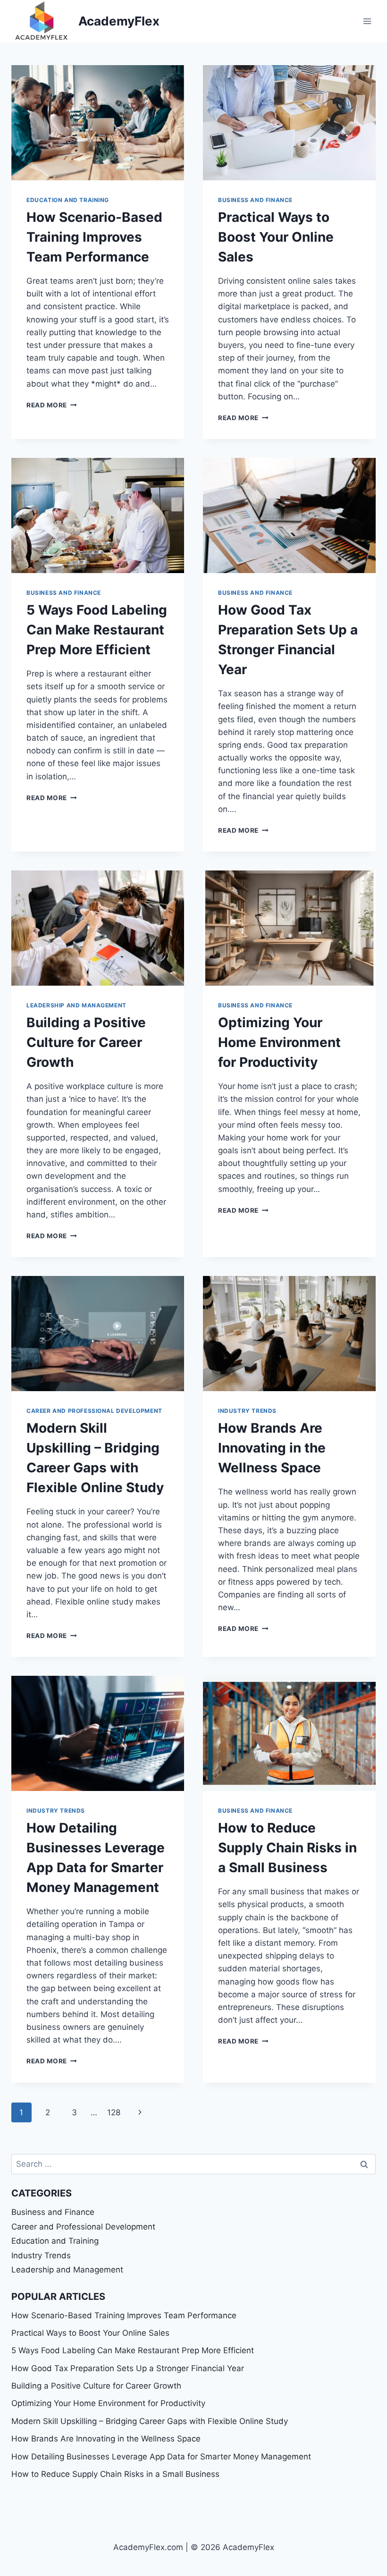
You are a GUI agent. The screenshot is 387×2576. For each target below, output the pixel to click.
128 (114, 2112)
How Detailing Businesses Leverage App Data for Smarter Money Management (161, 2457)
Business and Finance (255, 200)
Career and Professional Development (94, 1411)
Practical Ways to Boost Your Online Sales (276, 237)
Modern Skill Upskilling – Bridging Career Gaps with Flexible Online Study (150, 2421)
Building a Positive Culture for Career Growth (86, 1042)
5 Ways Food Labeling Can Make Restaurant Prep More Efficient (97, 630)
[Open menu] (367, 21)
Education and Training (68, 200)
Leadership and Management (76, 1005)
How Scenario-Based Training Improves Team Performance (94, 237)
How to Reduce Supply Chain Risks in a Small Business (287, 1848)
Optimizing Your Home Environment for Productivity (279, 1042)
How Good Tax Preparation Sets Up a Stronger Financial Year (128, 2368)
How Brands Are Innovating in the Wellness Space (272, 1448)
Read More (52, 405)
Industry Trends (247, 1411)
